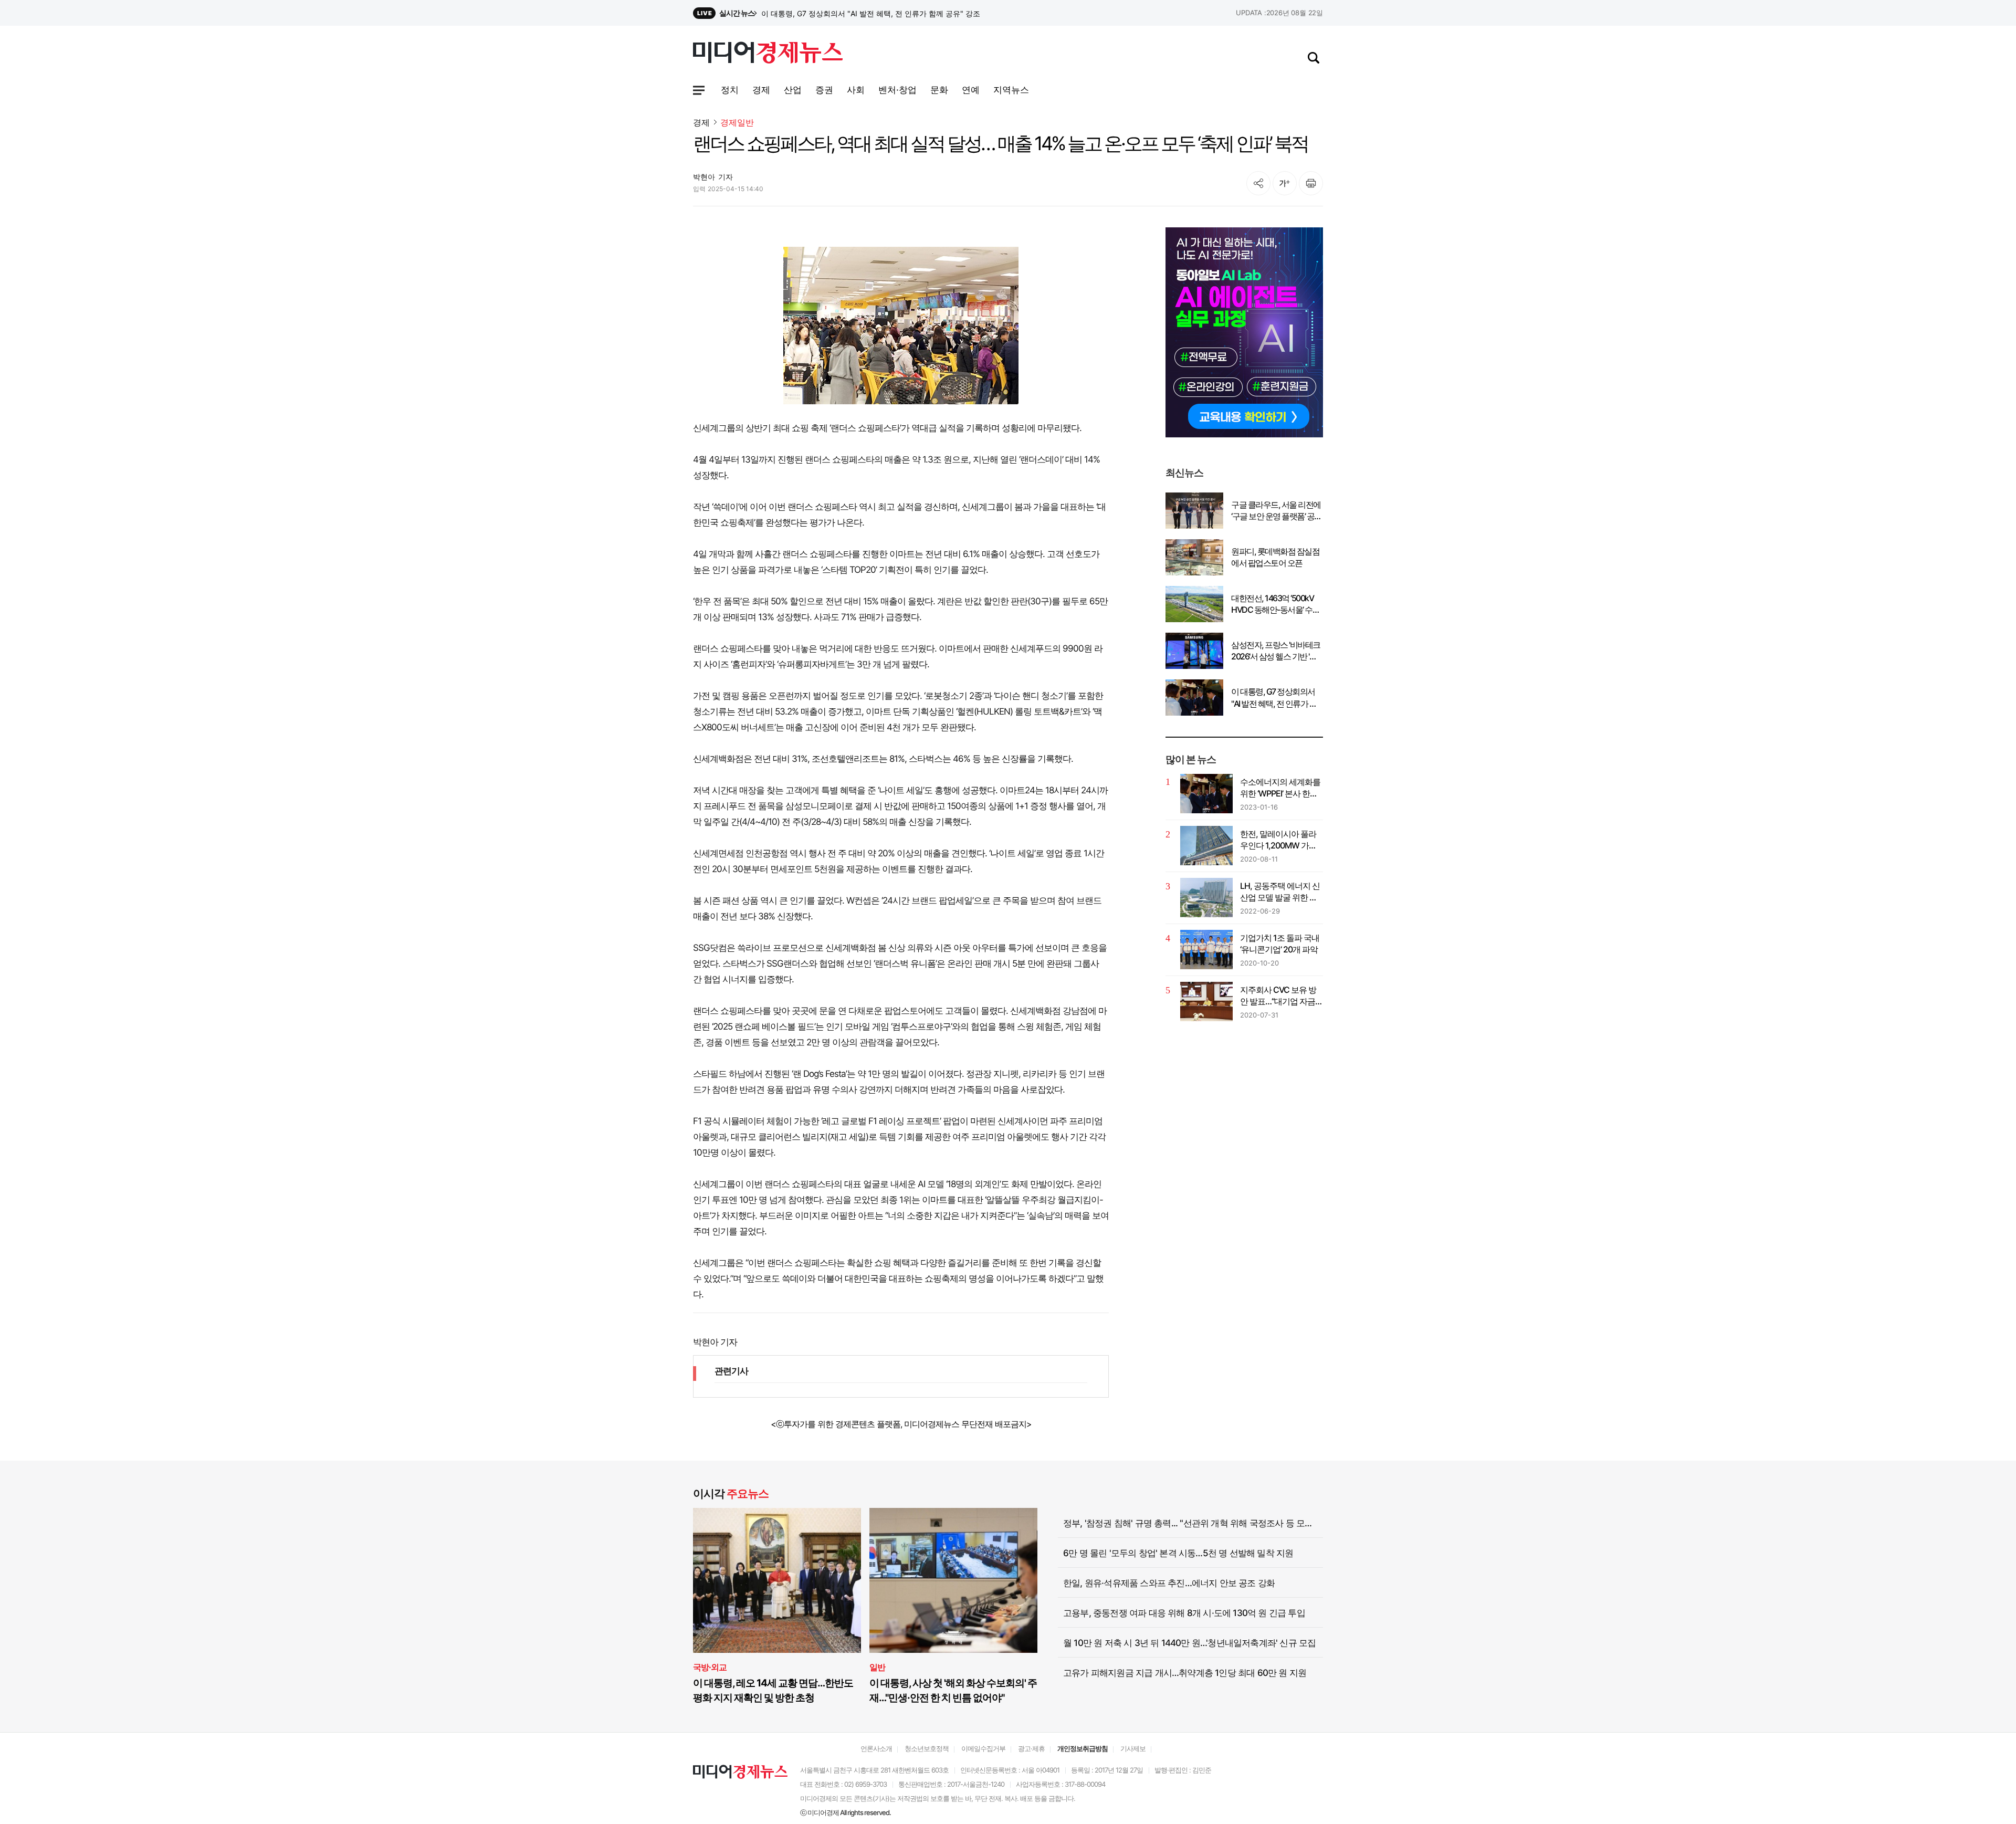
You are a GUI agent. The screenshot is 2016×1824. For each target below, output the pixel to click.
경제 (701, 122)
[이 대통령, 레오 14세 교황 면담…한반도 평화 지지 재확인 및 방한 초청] (777, 1581)
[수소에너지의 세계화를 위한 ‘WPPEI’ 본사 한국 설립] (1206, 794)
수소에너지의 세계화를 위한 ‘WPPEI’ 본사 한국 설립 (1280, 788)
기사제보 (1133, 1748)
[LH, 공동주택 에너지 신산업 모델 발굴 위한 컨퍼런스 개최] (1206, 898)
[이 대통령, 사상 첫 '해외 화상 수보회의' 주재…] (953, 1581)
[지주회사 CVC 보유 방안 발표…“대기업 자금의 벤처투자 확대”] (1206, 1002)
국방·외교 (710, 1667)
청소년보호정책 (927, 1748)
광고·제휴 (1031, 1748)
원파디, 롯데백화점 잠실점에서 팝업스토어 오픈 (1275, 557)
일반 (877, 1667)
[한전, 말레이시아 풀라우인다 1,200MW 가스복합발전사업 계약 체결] (1206, 846)
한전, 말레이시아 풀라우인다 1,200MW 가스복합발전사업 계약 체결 (1281, 840)
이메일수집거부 (983, 1748)
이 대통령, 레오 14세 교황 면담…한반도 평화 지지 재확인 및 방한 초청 (773, 1690)
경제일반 (737, 123)
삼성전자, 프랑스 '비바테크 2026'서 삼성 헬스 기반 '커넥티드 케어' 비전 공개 (885, 13)
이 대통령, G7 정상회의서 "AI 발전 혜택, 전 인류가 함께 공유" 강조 (1274, 698)
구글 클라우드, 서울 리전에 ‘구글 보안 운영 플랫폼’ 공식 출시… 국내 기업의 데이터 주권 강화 (1277, 511)
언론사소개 (876, 1748)
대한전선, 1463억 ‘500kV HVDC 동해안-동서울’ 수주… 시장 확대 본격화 (1272, 604)
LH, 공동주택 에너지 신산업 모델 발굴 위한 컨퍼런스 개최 (1280, 892)
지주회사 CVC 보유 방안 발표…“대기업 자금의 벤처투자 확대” (1282, 996)
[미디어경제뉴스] (768, 54)
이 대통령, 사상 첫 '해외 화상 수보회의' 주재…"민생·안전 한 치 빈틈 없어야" (953, 1690)
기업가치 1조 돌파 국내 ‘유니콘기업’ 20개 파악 (1280, 944)
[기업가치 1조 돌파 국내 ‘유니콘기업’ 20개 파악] (1206, 950)
